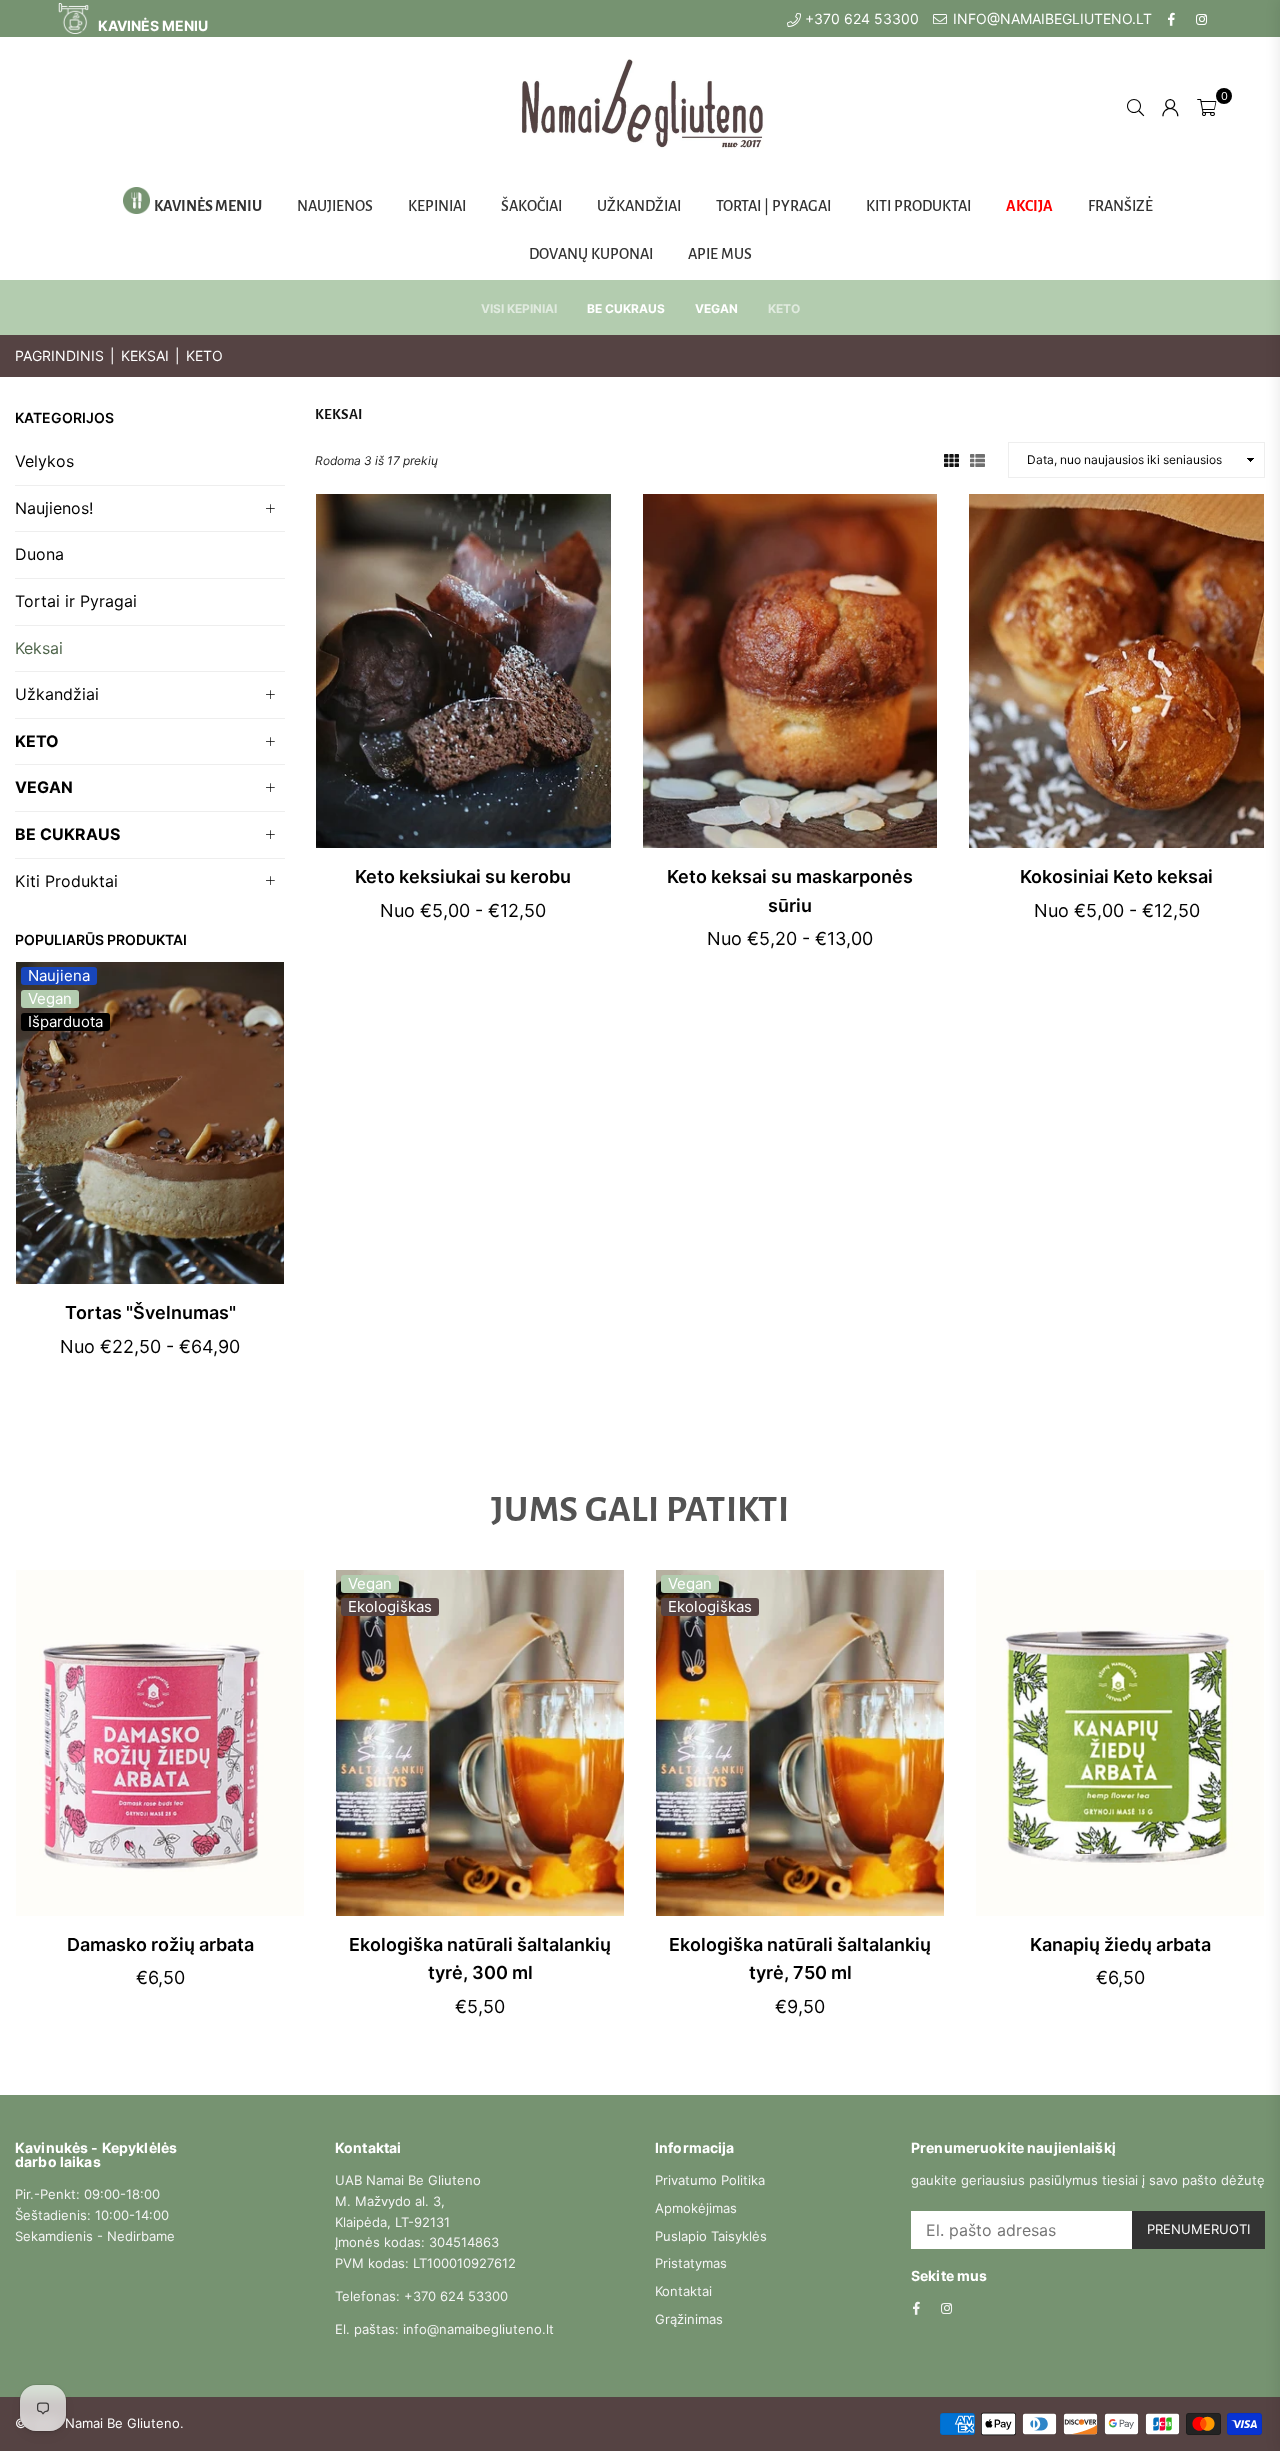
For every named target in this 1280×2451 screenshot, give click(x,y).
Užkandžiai (57, 694)
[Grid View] (951, 459)
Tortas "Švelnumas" (150, 1312)
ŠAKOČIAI (531, 206)
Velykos (44, 461)
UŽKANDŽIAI (639, 206)
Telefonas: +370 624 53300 (421, 2296)
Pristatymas (691, 2263)
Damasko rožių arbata (160, 1944)
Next (267, 1187)
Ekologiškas (390, 1607)
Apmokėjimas (696, 2208)
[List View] (977, 459)
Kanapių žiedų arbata (1120, 1944)
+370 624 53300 (860, 18)
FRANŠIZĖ (1120, 206)
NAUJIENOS (335, 206)
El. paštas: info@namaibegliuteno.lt (444, 2329)
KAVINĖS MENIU (151, 25)
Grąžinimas (689, 2319)
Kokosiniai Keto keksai (1116, 876)
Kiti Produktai (66, 881)
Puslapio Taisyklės (711, 2236)
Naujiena (59, 976)
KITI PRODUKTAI (918, 206)
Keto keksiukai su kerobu (463, 876)
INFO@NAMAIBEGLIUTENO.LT (1050, 18)
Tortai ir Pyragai (76, 601)
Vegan (50, 999)
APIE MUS (720, 254)
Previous (32, 1187)
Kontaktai (683, 2291)
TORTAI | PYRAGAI (773, 206)
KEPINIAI (437, 206)
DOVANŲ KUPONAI (591, 254)
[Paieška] (1135, 106)
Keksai (145, 355)
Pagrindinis (59, 355)
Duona (39, 554)
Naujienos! (54, 508)
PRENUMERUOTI (1198, 2229)
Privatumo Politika (710, 2180)
